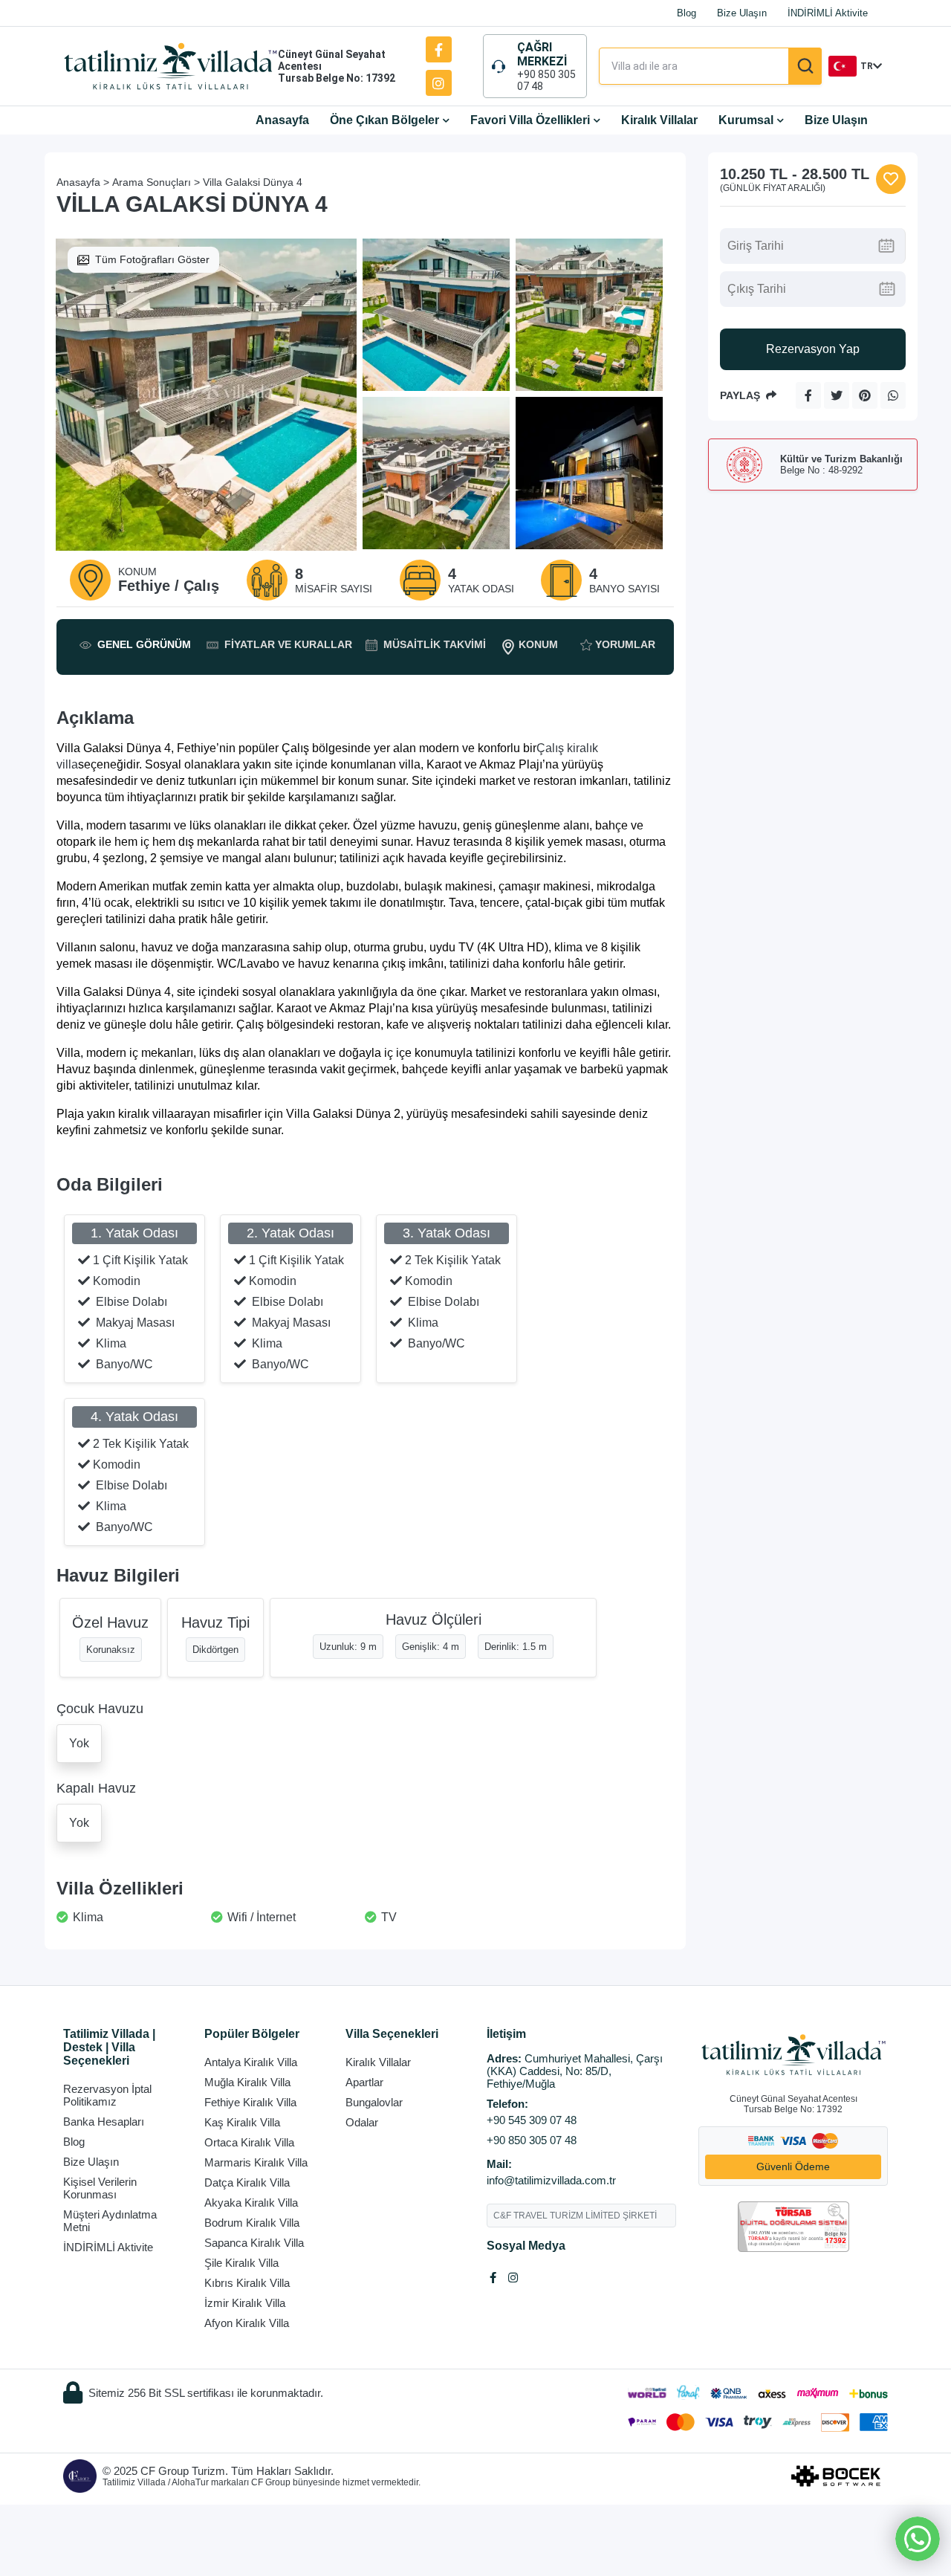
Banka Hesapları (104, 2122)
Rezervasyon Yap (813, 349)
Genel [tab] (144, 644)
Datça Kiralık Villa (247, 2182)
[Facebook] (439, 49)
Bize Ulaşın (742, 13)
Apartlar (364, 2082)
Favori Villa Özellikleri (530, 120)
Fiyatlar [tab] (288, 644)
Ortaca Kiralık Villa (249, 2142)
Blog (687, 13)
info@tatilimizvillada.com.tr (551, 2180)
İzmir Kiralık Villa (245, 2303)
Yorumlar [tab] (625, 644)
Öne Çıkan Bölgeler (384, 120)
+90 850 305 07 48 (546, 80)
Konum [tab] (538, 644)
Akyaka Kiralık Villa (251, 2203)
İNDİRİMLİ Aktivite (828, 13)
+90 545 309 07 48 (532, 2120)
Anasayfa (282, 120)
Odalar (362, 2122)
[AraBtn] (805, 66)
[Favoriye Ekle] (891, 179)
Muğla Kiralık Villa (247, 2082)
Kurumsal (746, 120)
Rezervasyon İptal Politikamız (107, 2095)
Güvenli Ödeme (793, 2166)
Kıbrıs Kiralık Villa (247, 2283)
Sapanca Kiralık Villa (254, 2243)
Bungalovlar (374, 2102)
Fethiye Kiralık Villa (250, 2102)
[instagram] (439, 83)
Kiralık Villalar (659, 120)
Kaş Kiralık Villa (242, 2122)
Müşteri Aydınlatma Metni (110, 2221)
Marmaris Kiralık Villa (256, 2162)
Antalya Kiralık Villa (251, 2062)
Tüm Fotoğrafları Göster (152, 259)
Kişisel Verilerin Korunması (100, 2188)
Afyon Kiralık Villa (247, 2323)
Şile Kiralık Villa (241, 2263)
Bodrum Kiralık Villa (252, 2223)
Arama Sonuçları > (156, 182)
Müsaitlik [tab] (435, 644)
